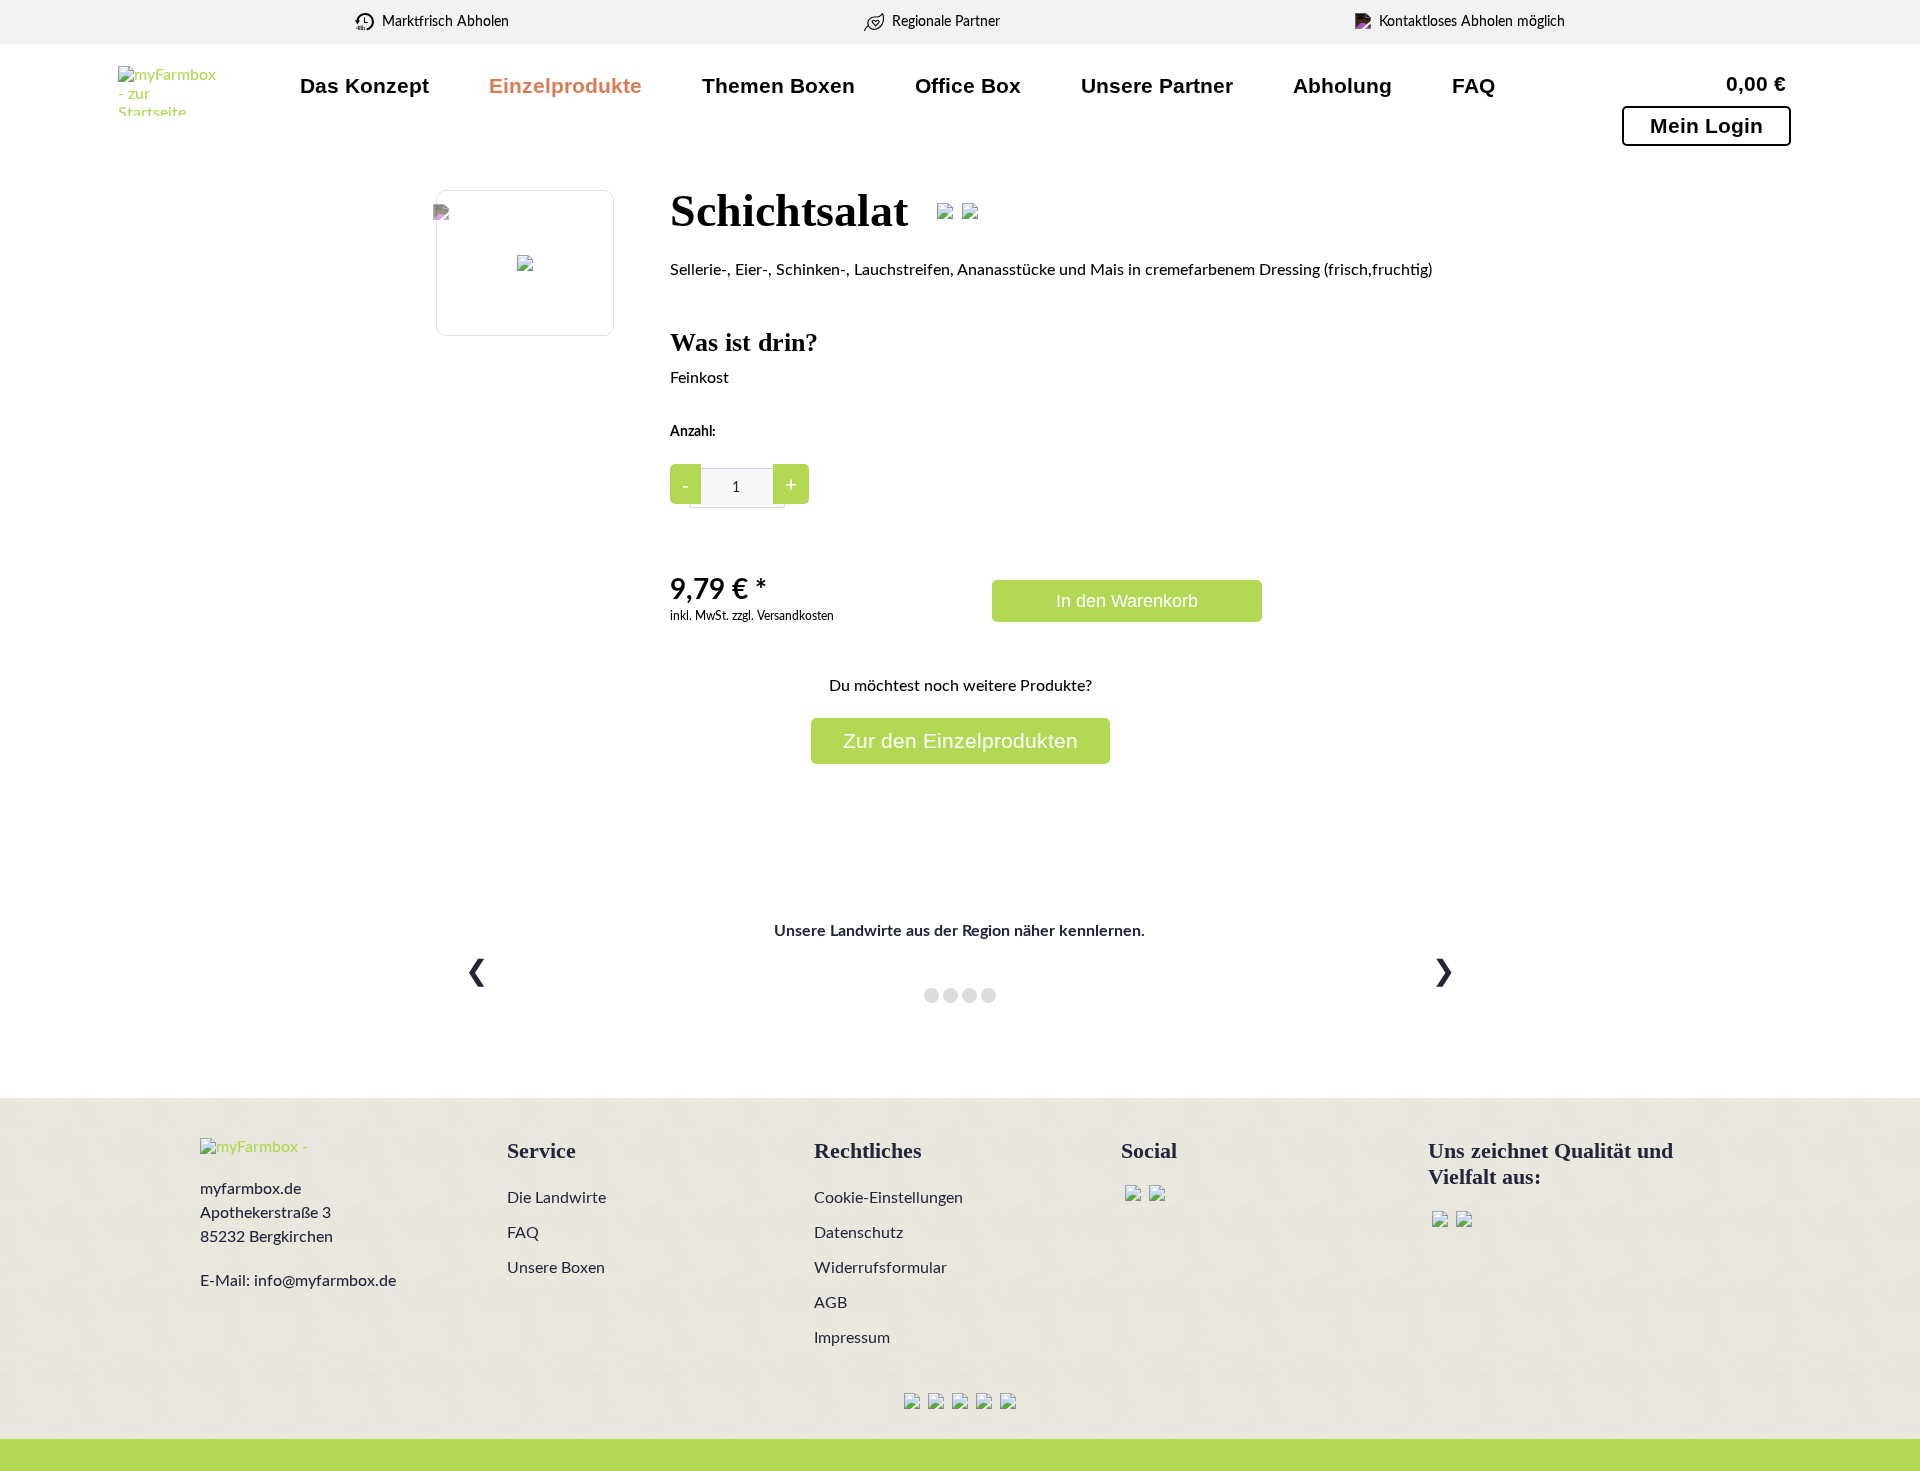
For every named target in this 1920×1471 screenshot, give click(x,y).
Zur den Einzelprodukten (960, 740)
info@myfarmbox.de (325, 1281)
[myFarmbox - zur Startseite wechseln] (167, 91)
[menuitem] (364, 86)
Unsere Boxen (556, 1268)
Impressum (852, 1338)
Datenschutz (858, 1233)
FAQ (523, 1233)
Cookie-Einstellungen (888, 1198)
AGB (830, 1303)
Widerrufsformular (880, 1268)
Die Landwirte (556, 1198)
